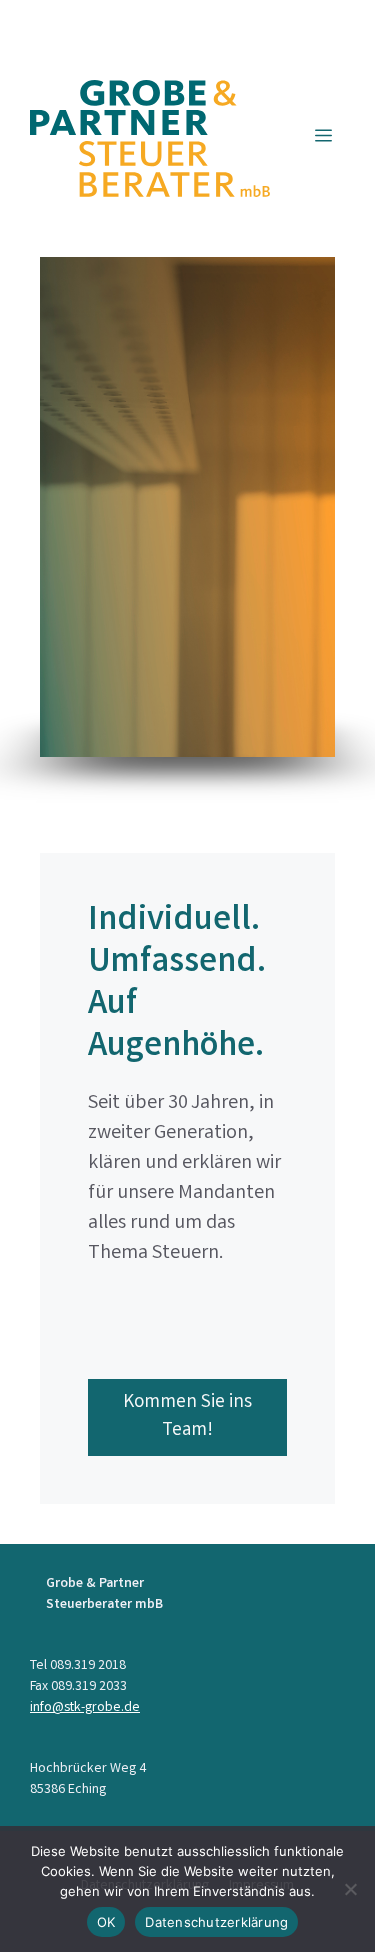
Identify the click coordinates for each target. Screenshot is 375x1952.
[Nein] (350, 1889)
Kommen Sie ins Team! (187, 1417)
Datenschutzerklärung (216, 1922)
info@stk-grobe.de (85, 1708)
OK (106, 1922)
